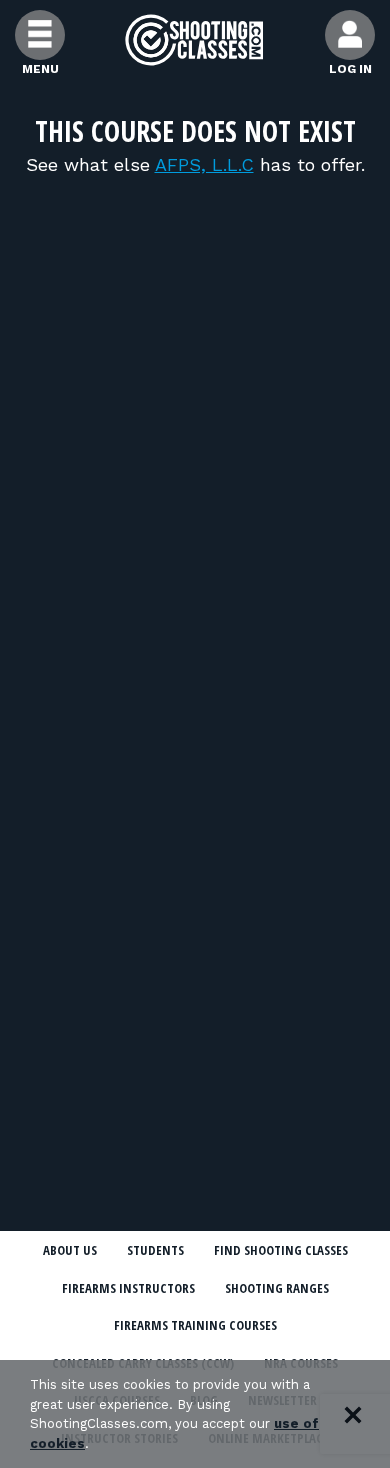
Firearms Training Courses (195, 1325)
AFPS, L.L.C (204, 164)
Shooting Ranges (277, 1288)
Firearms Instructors (128, 1288)
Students (155, 1250)
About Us (70, 1250)
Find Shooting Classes (281, 1250)
